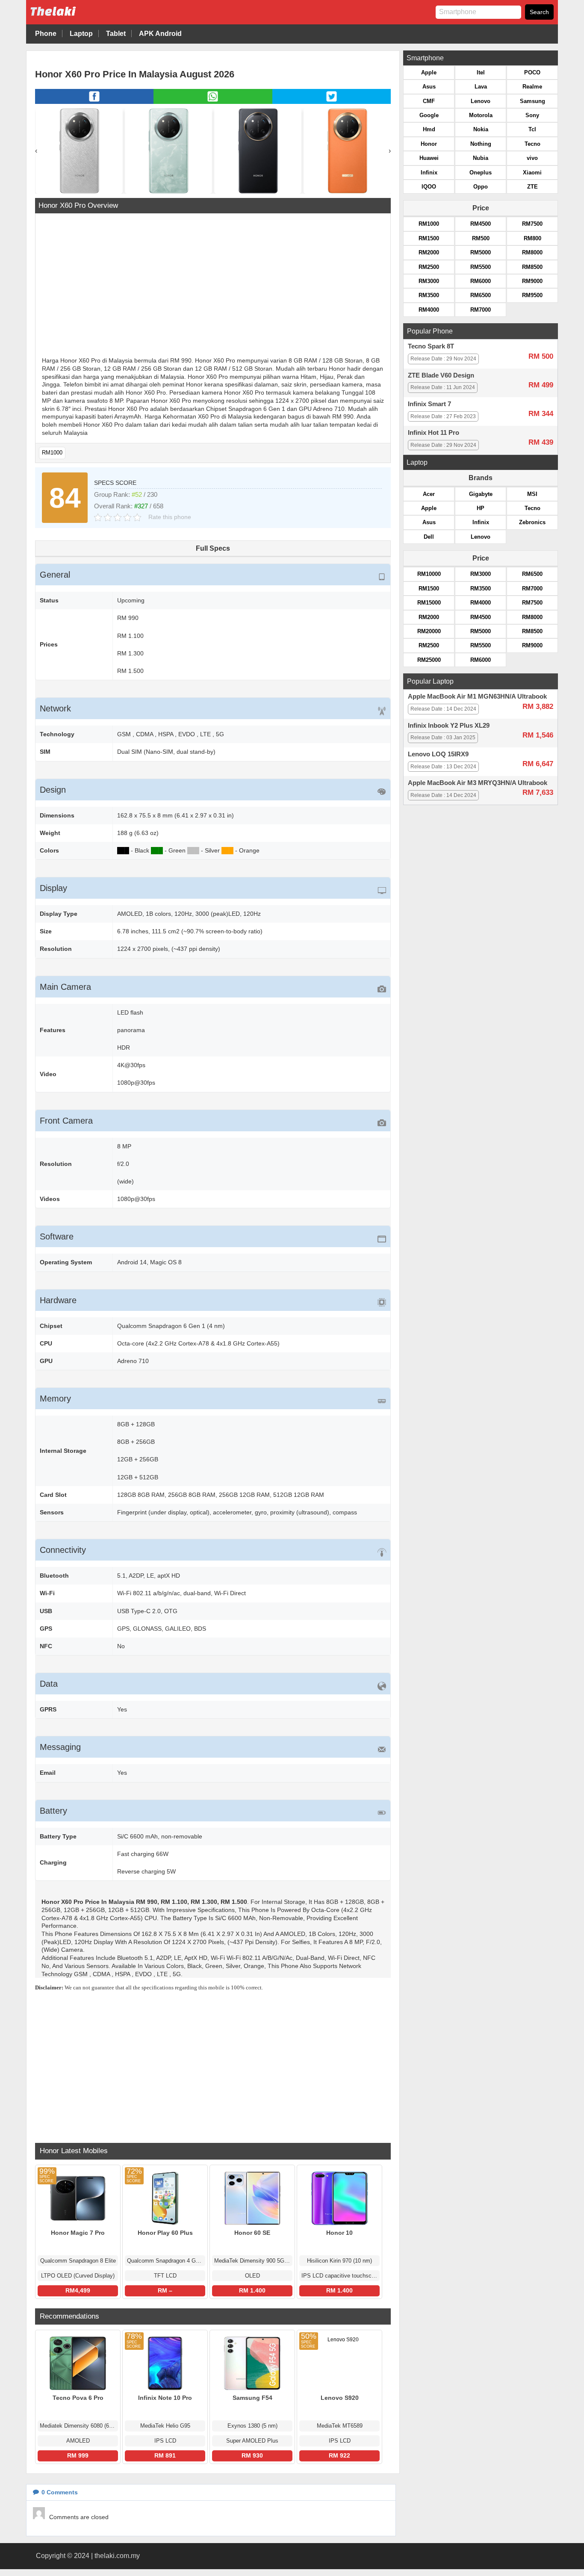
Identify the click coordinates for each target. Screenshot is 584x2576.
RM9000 (532, 281)
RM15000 (429, 603)
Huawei (429, 158)
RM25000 (429, 660)
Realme (532, 87)
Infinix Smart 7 (429, 404)
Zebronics (532, 522)
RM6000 (481, 281)
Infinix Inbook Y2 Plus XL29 (449, 726)
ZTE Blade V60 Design (441, 375)
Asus (429, 87)
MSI (532, 494)
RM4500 (481, 224)
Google (429, 115)
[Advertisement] (213, 286)
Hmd (429, 129)
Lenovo (481, 101)
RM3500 (429, 295)
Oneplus (481, 173)
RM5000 (481, 252)
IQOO (429, 187)
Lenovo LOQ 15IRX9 (438, 754)
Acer (429, 494)
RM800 (532, 238)
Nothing (481, 144)
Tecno (532, 144)
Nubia (481, 158)
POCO (532, 72)
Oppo (481, 187)
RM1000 (52, 453)
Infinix (429, 173)
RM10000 (429, 574)
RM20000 (429, 631)
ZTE (532, 187)
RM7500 (532, 224)
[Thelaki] (80, 18)
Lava (481, 87)
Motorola (481, 115)
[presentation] (36, 151)
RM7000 (481, 310)
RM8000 (532, 252)
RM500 (481, 238)
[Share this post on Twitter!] (332, 101)
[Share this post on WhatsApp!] (213, 101)
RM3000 (429, 281)
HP (481, 508)
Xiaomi (532, 173)
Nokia (481, 129)
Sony (532, 115)
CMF (429, 101)
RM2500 (429, 267)
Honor (429, 144)
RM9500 (532, 295)
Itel (481, 72)
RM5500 (481, 267)
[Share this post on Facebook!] (94, 101)
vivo (532, 158)
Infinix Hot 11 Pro (434, 433)
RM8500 (532, 267)
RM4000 (429, 310)
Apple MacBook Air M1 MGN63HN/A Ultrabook (477, 696)
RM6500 (481, 295)
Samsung (532, 101)
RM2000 (429, 252)
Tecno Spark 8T (431, 346)
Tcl (532, 129)
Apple (429, 72)
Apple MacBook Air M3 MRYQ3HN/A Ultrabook (478, 783)
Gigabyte (481, 494)
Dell (429, 537)
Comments (60, 2492)
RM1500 (429, 238)
